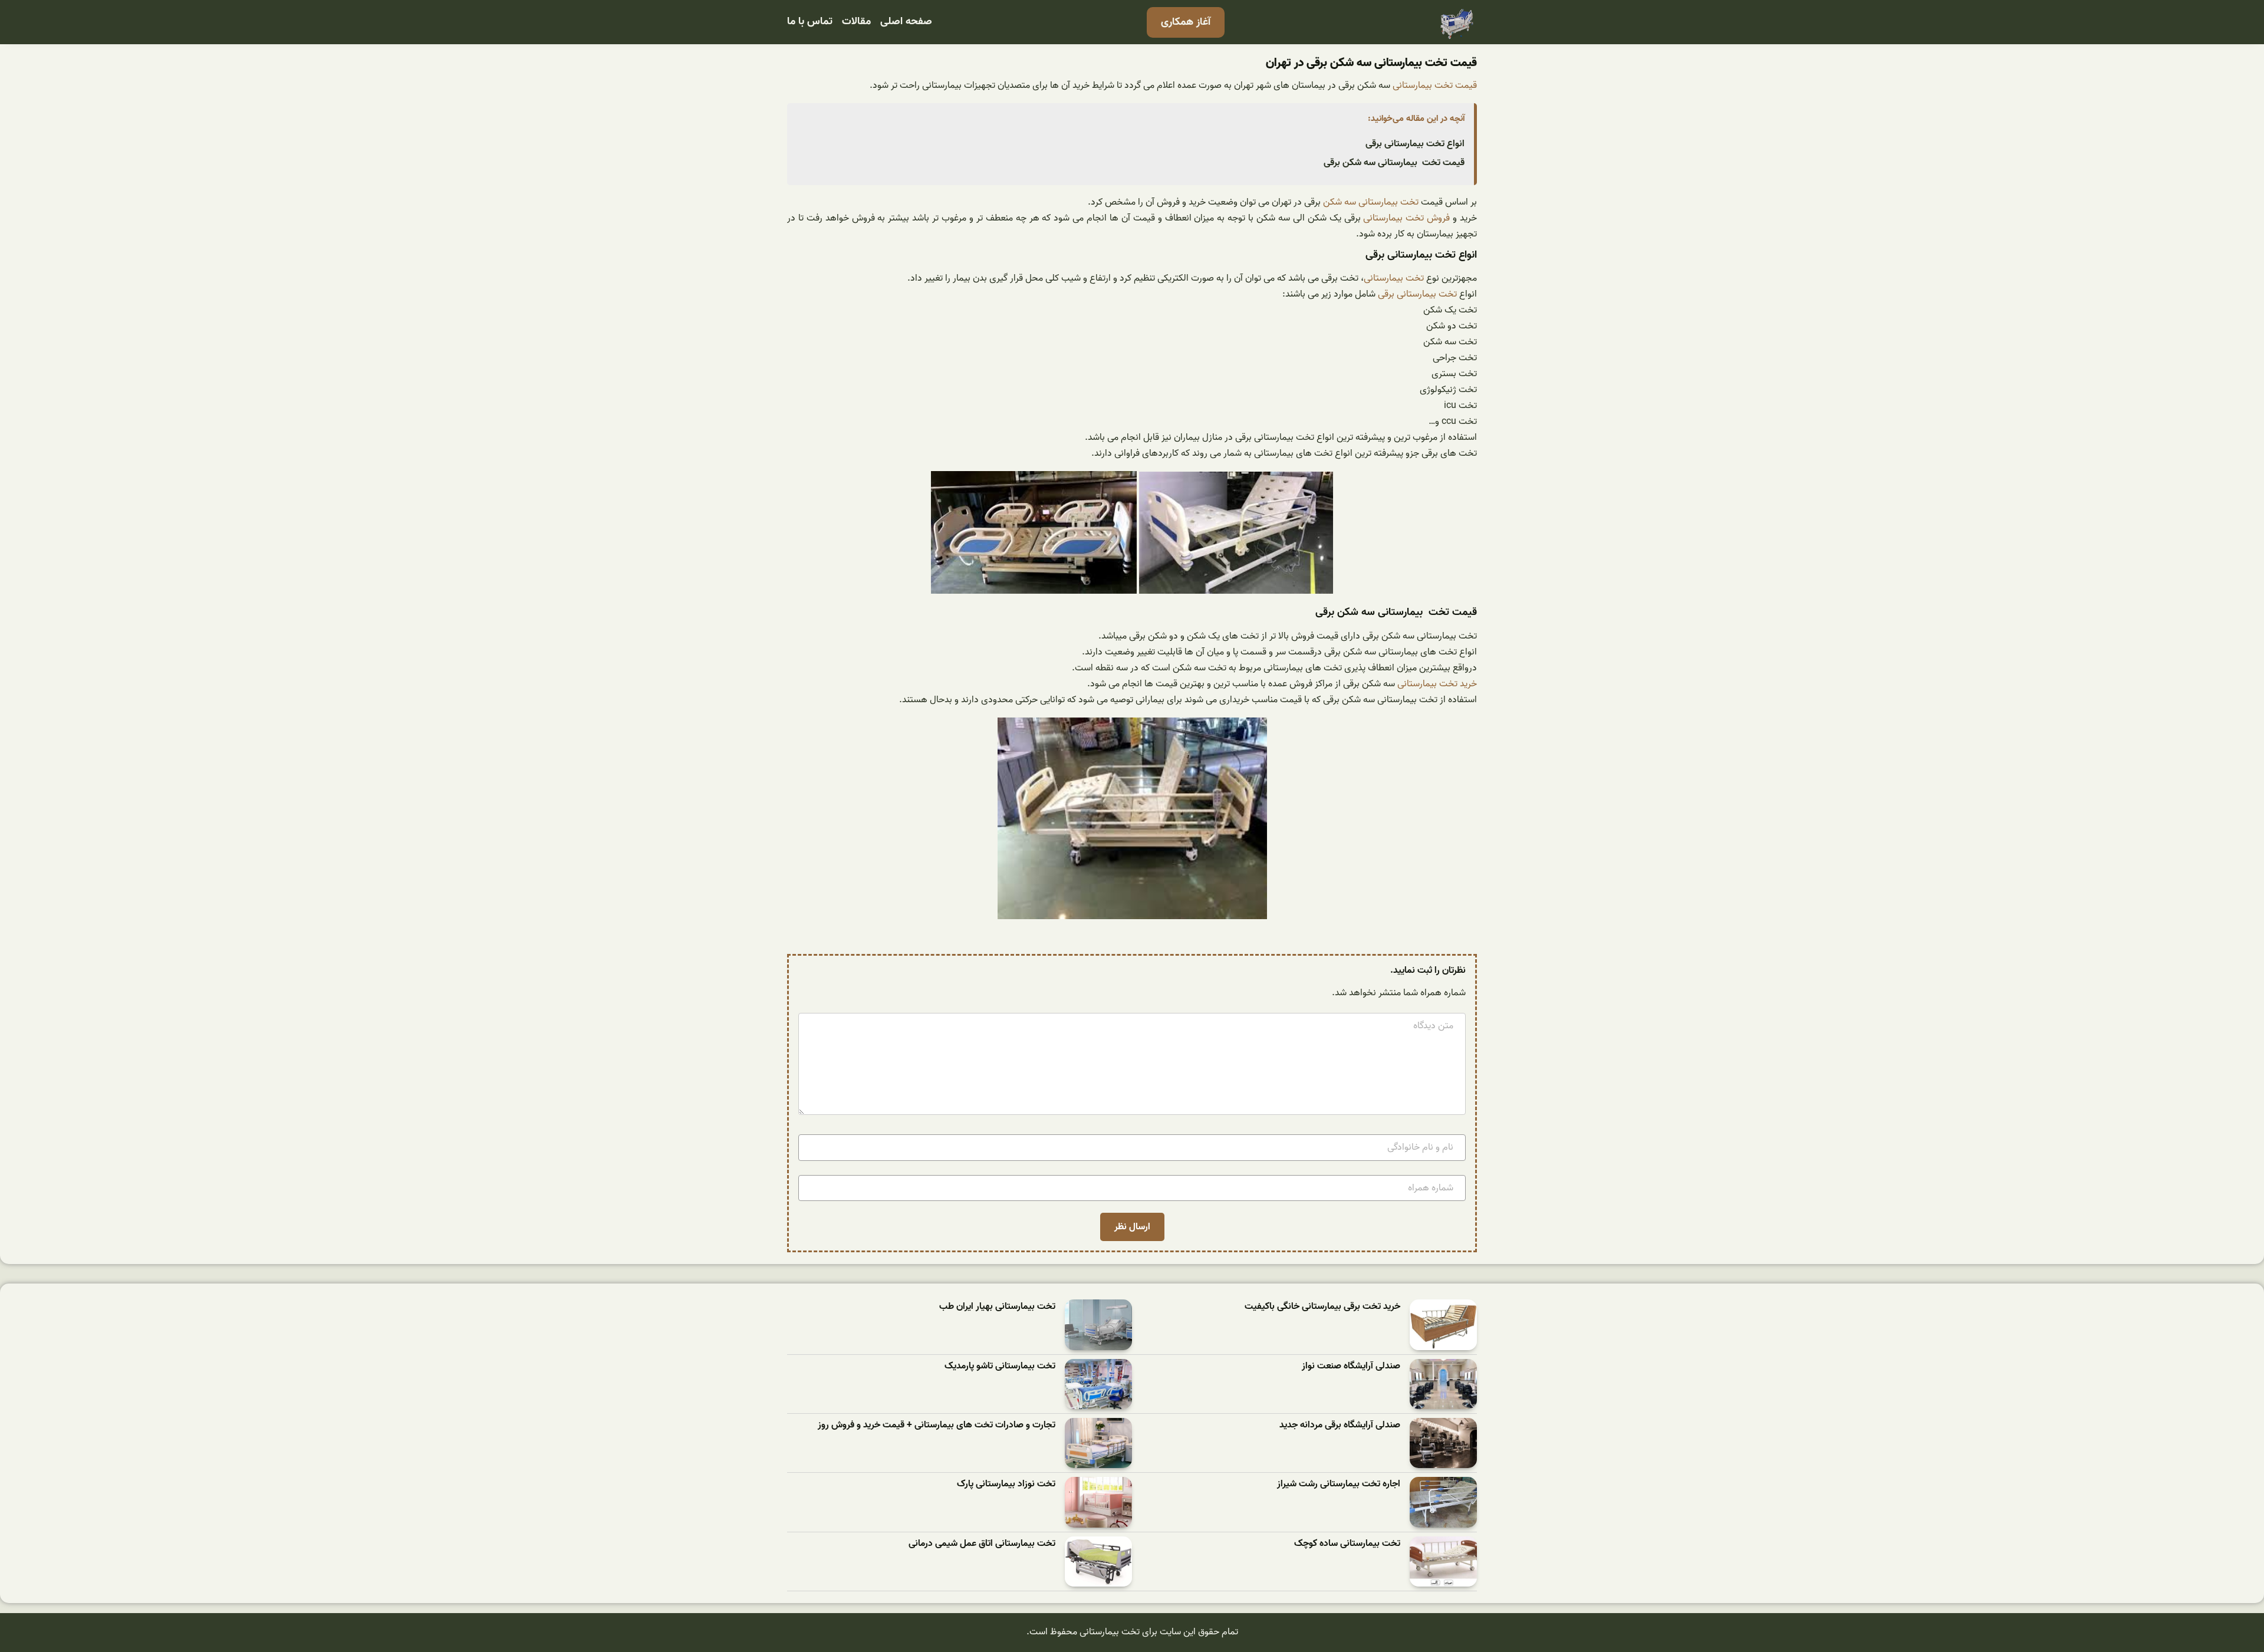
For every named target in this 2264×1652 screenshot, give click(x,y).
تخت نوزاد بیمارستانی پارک (1006, 1484)
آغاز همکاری (1186, 22)
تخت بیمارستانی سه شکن (1371, 202)
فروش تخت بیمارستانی (1406, 218)
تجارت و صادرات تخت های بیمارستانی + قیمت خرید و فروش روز (937, 1425)
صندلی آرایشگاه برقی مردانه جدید (1340, 1425)
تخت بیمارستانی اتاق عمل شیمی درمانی (982, 1544)
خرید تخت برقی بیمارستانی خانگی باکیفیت (1322, 1307)
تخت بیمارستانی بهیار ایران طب (997, 1307)
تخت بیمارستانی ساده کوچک (1347, 1544)
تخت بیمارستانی (1394, 278)
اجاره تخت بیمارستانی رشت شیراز (1339, 1484)
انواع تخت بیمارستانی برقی (1415, 144)
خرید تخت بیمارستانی (1437, 684)
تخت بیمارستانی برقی (1417, 294)
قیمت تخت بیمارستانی (1435, 85)
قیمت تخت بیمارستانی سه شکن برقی (1394, 163)
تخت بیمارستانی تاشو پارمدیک (1000, 1366)
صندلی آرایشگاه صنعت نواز (1351, 1366)
